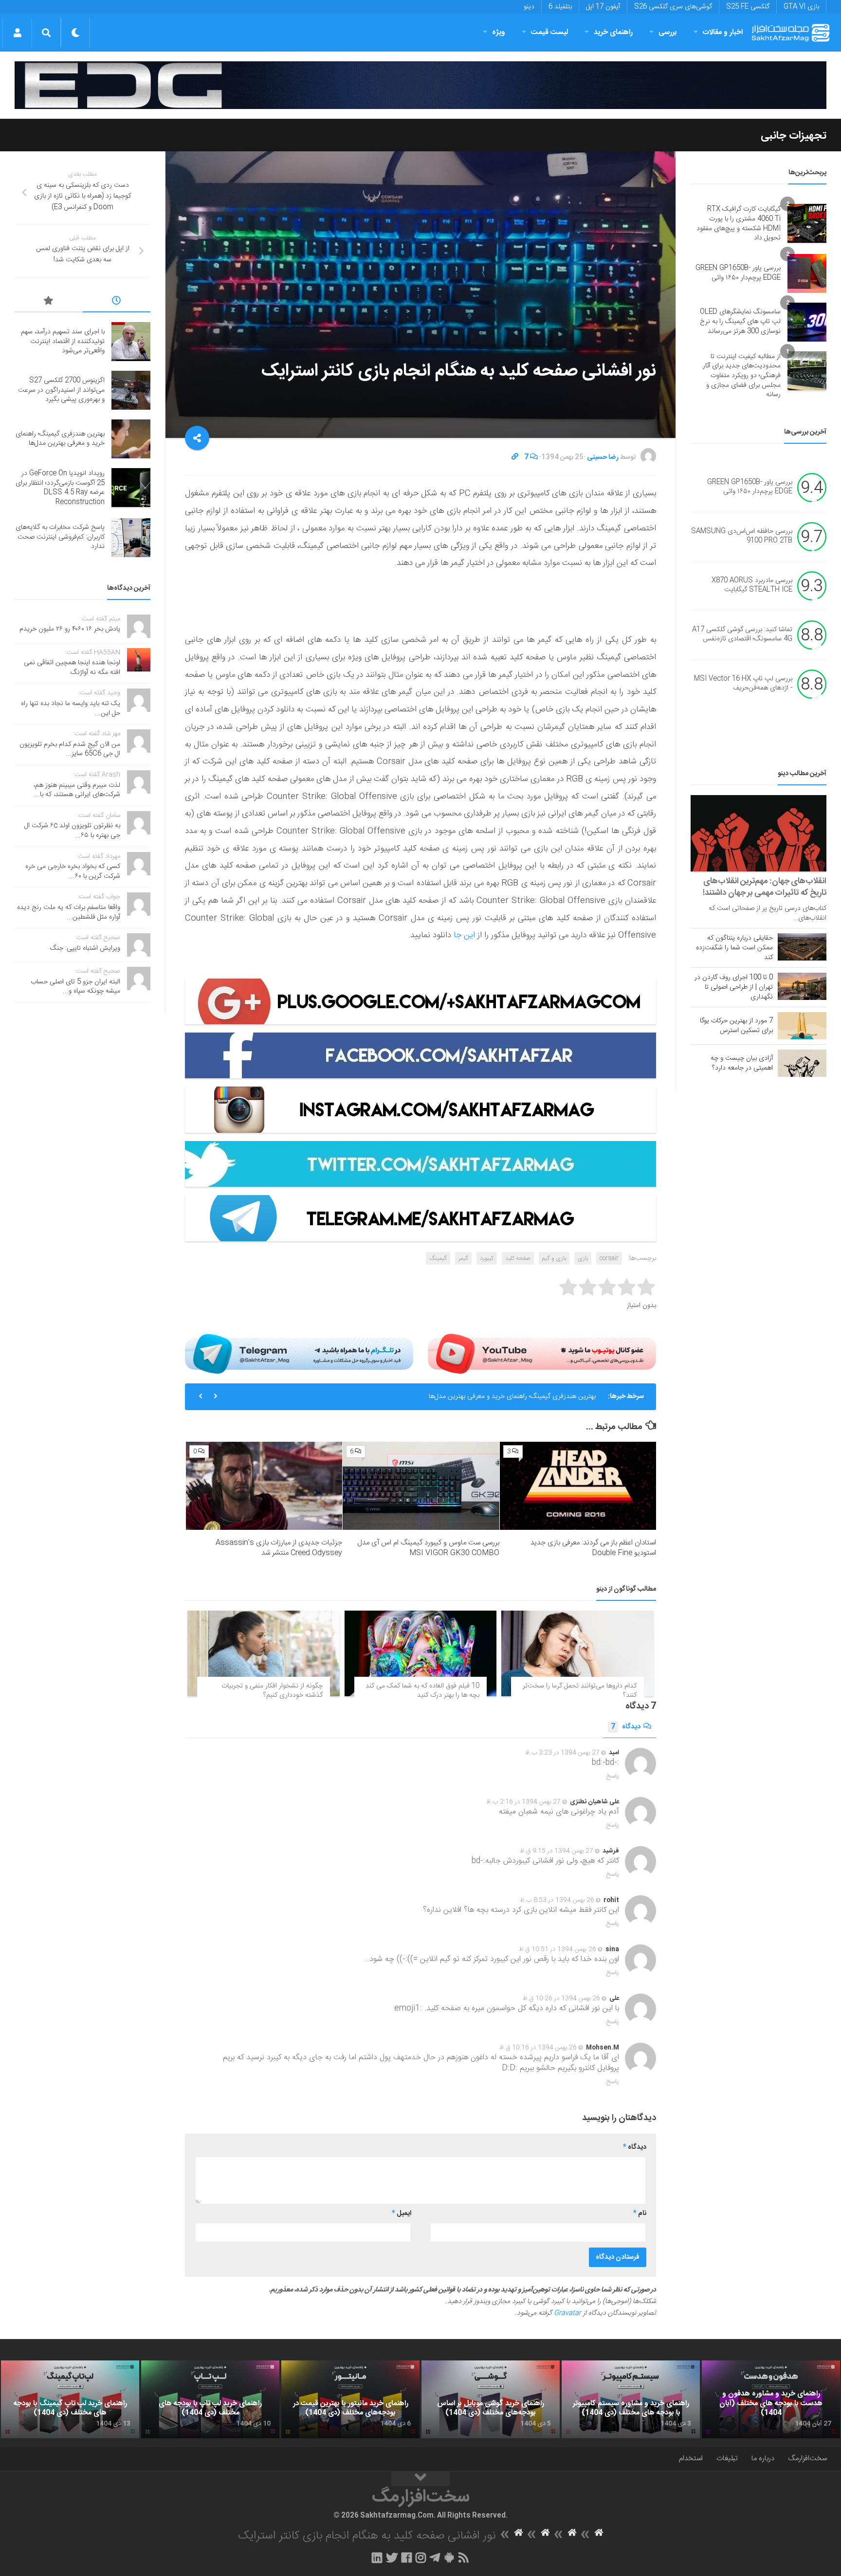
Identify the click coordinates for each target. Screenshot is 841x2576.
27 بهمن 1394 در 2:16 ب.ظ (523, 1802)
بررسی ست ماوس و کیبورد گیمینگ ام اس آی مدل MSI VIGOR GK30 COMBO (428, 1548)
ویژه (499, 32)
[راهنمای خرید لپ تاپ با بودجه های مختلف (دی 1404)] (210, 2399)
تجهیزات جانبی (794, 136)
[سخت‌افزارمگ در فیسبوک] (407, 2558)
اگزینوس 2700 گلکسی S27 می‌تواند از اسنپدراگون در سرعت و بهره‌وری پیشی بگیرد (61, 390)
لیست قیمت (549, 32)
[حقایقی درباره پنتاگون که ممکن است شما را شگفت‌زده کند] (802, 947)
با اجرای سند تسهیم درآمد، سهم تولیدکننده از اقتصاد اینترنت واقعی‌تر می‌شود (63, 341)
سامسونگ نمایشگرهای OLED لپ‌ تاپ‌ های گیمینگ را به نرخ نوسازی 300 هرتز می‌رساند (740, 321)
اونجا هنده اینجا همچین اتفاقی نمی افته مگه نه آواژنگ (72, 668)
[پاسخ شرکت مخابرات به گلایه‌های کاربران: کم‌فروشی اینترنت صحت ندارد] (131, 538)
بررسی (668, 32)
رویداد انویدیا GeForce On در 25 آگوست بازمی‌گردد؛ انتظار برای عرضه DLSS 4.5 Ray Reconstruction (452, 1397)
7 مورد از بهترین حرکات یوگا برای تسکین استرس (736, 1026)
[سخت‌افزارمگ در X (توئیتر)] (392, 2558)
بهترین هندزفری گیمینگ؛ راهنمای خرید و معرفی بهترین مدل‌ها (60, 439)
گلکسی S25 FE (748, 7)
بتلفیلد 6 (560, 7)
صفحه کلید (518, 1258)
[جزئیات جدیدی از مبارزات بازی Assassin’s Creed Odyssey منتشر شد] (264, 1486)
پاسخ (613, 1776)
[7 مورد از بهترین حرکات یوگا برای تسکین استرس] (802, 1026)
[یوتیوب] (542, 1354)
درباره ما (763, 2458)
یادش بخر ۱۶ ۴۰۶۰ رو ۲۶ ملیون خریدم (70, 629)
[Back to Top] (420, 2479)
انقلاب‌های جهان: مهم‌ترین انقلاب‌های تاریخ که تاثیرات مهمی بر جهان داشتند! (765, 887)
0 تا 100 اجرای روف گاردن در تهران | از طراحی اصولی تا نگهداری (734, 987)
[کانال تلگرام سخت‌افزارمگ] (435, 2558)
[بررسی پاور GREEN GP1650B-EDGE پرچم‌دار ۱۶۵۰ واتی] (807, 273)
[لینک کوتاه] (515, 457)
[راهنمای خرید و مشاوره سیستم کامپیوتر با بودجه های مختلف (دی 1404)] (631, 2399)
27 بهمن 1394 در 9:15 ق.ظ (557, 1851)
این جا (464, 935)
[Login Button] (17, 33)
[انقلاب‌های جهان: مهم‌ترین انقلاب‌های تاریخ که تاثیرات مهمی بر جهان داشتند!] (759, 833)
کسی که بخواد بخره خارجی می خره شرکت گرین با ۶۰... (73, 871)
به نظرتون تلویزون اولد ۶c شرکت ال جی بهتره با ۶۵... (72, 831)
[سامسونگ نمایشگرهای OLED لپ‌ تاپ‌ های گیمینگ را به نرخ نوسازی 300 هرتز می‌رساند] (807, 322)
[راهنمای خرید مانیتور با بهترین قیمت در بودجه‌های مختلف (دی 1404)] (350, 2399)
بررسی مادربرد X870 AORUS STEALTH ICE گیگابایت (752, 585)
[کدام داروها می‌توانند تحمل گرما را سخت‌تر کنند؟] (577, 1653)
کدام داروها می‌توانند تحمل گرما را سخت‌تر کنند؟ (580, 1691)
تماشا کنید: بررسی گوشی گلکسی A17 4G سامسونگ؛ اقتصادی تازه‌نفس (742, 635)
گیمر (463, 1258)
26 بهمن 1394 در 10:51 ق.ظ (558, 1949)
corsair (609, 1258)
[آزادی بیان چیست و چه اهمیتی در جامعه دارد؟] (802, 1063)
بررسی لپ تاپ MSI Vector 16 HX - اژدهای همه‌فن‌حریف (743, 684)
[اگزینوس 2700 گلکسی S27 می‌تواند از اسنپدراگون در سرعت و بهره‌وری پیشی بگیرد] (131, 390)
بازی (583, 1258)
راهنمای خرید (613, 32)
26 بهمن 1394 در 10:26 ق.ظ (561, 1998)
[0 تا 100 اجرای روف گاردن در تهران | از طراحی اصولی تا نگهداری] (802, 986)
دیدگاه (626, 1727)
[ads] (420, 85)
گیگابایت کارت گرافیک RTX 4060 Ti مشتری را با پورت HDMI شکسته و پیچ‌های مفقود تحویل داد (739, 224)
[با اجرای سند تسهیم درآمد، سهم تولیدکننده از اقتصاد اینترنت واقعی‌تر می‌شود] (131, 342)
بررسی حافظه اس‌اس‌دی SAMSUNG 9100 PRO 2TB (742, 536)
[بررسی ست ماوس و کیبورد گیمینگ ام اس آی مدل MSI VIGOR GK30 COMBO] (421, 1486)
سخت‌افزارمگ (807, 2458)
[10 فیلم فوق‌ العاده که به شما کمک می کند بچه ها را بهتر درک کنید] (421, 1653)
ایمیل (402, 2213)
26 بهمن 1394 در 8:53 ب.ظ (557, 1900)
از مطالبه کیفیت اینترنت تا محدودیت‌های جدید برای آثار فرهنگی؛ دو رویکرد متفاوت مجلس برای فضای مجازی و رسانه (742, 376)
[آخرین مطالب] (117, 302)
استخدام (691, 2458)
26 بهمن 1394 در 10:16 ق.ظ (538, 2048)
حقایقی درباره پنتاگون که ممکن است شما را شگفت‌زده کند (734, 948)
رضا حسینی (603, 457)
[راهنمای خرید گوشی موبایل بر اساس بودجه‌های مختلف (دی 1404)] (491, 2399)
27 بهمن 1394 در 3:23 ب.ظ (562, 1753)
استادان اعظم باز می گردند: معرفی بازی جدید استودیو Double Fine (593, 1548)
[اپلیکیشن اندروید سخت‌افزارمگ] (449, 2558)
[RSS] (464, 2558)
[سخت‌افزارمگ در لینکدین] (377, 2558)
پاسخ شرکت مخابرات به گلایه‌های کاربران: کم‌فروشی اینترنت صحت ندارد (60, 537)
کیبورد (487, 1258)
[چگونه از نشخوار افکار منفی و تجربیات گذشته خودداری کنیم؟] (264, 1653)
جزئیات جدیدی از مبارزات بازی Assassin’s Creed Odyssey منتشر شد (279, 1548)
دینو (529, 7)
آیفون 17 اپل (603, 7)
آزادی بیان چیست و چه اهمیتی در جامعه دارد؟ (742, 1063)
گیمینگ (438, 1258)
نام (640, 2213)
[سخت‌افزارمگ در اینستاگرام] (421, 2558)
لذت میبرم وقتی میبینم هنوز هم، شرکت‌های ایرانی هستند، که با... (77, 790)
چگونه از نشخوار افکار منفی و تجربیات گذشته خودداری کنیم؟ (272, 1691)
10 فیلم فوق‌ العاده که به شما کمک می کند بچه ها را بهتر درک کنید (422, 1691)
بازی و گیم (554, 1258)
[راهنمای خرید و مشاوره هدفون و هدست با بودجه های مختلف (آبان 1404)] (771, 2399)
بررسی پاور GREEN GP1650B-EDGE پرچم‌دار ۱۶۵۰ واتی (738, 273)
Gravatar (567, 2313)
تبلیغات (727, 2458)
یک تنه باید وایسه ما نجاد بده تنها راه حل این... (71, 708)
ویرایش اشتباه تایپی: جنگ (85, 948)
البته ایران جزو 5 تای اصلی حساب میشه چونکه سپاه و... (75, 987)
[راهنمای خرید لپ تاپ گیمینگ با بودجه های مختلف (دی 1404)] (70, 2399)
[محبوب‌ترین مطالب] (49, 302)
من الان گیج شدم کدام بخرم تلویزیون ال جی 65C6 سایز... (70, 749)
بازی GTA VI (801, 7)
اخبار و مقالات (723, 32)
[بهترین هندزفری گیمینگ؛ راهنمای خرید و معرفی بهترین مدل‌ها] (131, 439)
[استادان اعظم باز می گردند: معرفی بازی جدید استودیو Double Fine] (578, 1486)
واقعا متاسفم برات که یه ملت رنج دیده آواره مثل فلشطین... (69, 912)
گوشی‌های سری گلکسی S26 (673, 7)
